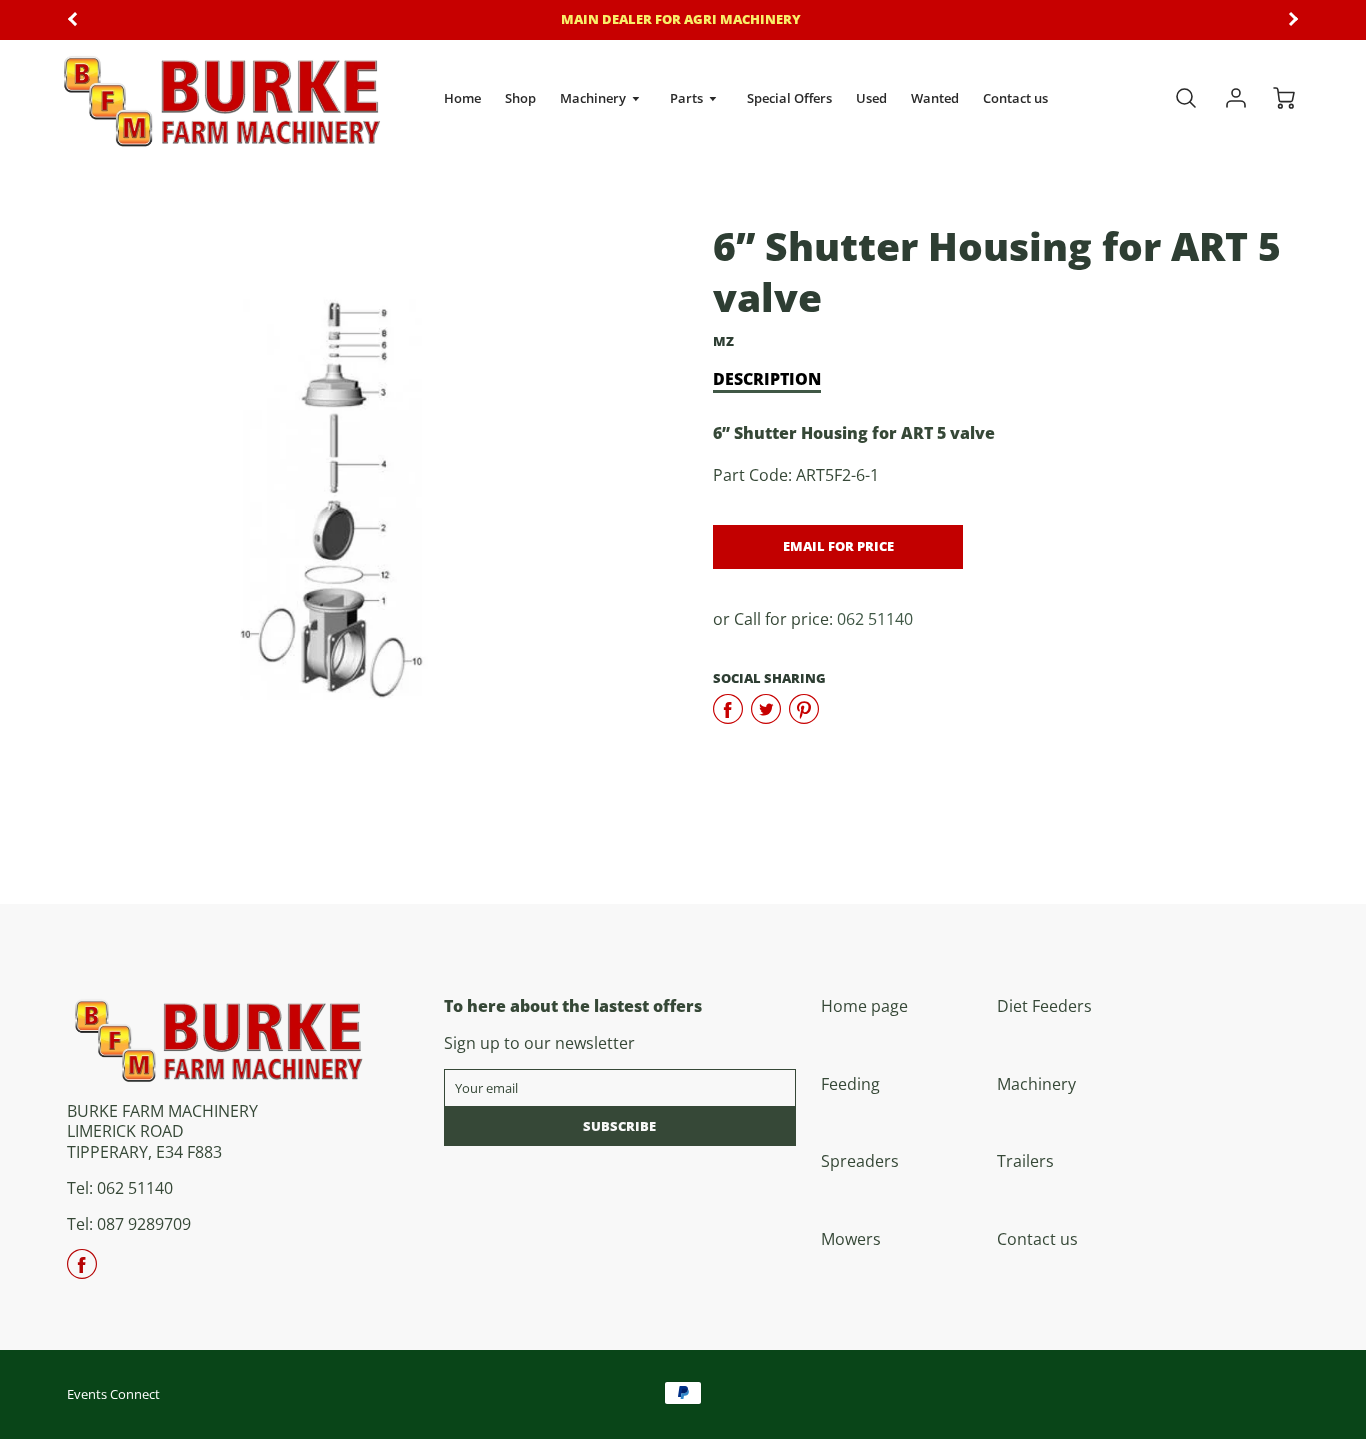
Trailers (1025, 1161)
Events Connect (113, 1394)
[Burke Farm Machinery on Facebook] (82, 1271)
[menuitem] (462, 98)
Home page (864, 1006)
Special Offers (789, 98)
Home (462, 98)
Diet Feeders (1044, 1006)
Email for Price (838, 546)
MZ (723, 341)
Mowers (851, 1239)
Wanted (935, 98)
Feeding (850, 1084)
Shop (520, 98)
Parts (688, 98)
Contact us (1015, 98)
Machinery (594, 98)
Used (871, 98)
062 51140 (875, 619)
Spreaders (860, 1161)
